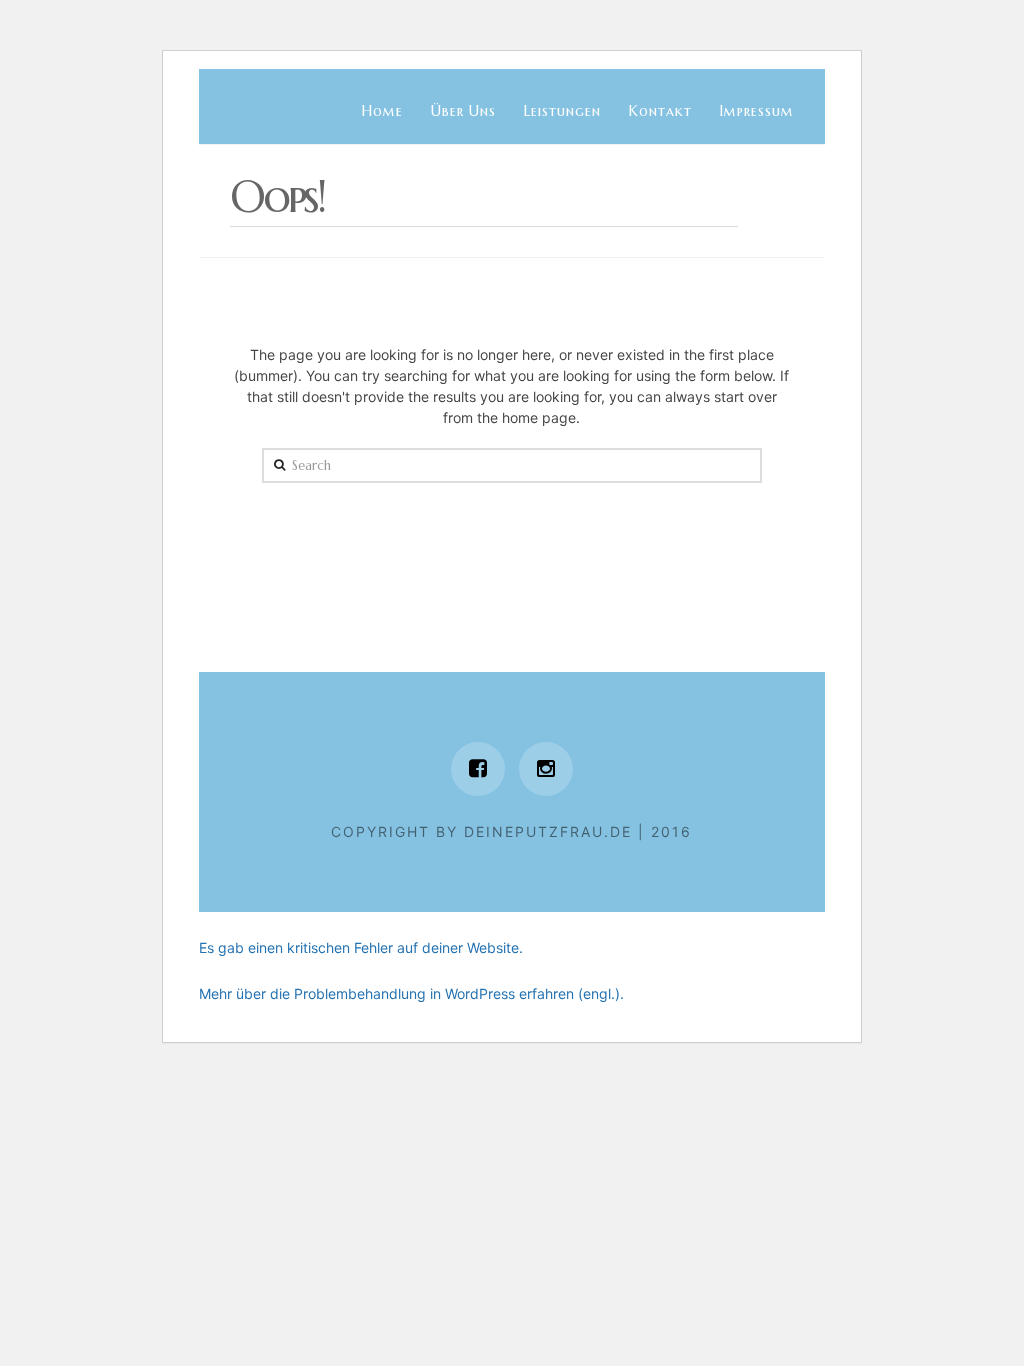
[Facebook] (478, 769)
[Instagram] (546, 769)
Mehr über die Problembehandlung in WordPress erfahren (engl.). (411, 993)
